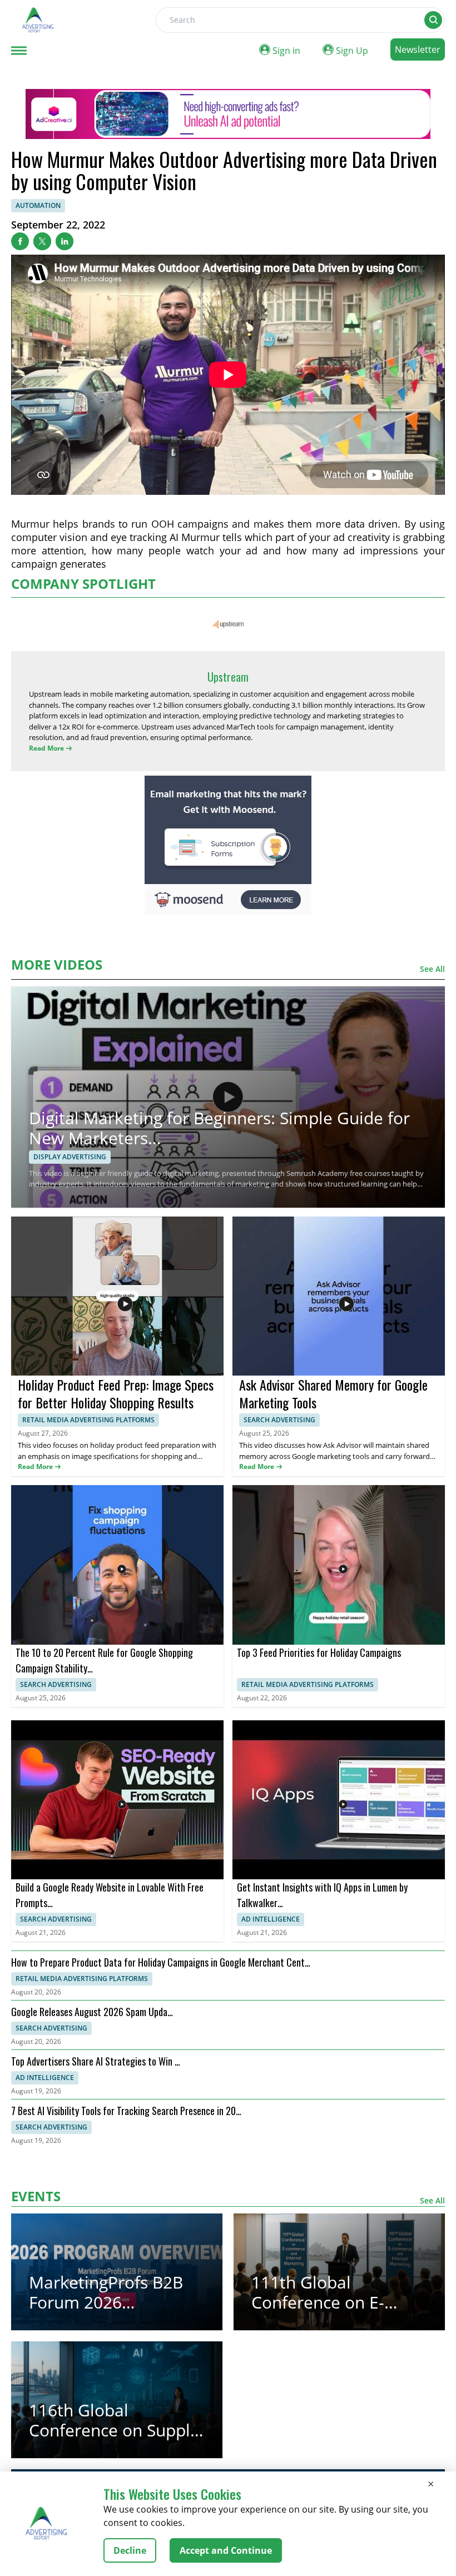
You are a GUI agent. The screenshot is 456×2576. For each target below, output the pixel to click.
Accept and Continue (226, 2550)
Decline (130, 2550)
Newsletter (418, 49)
